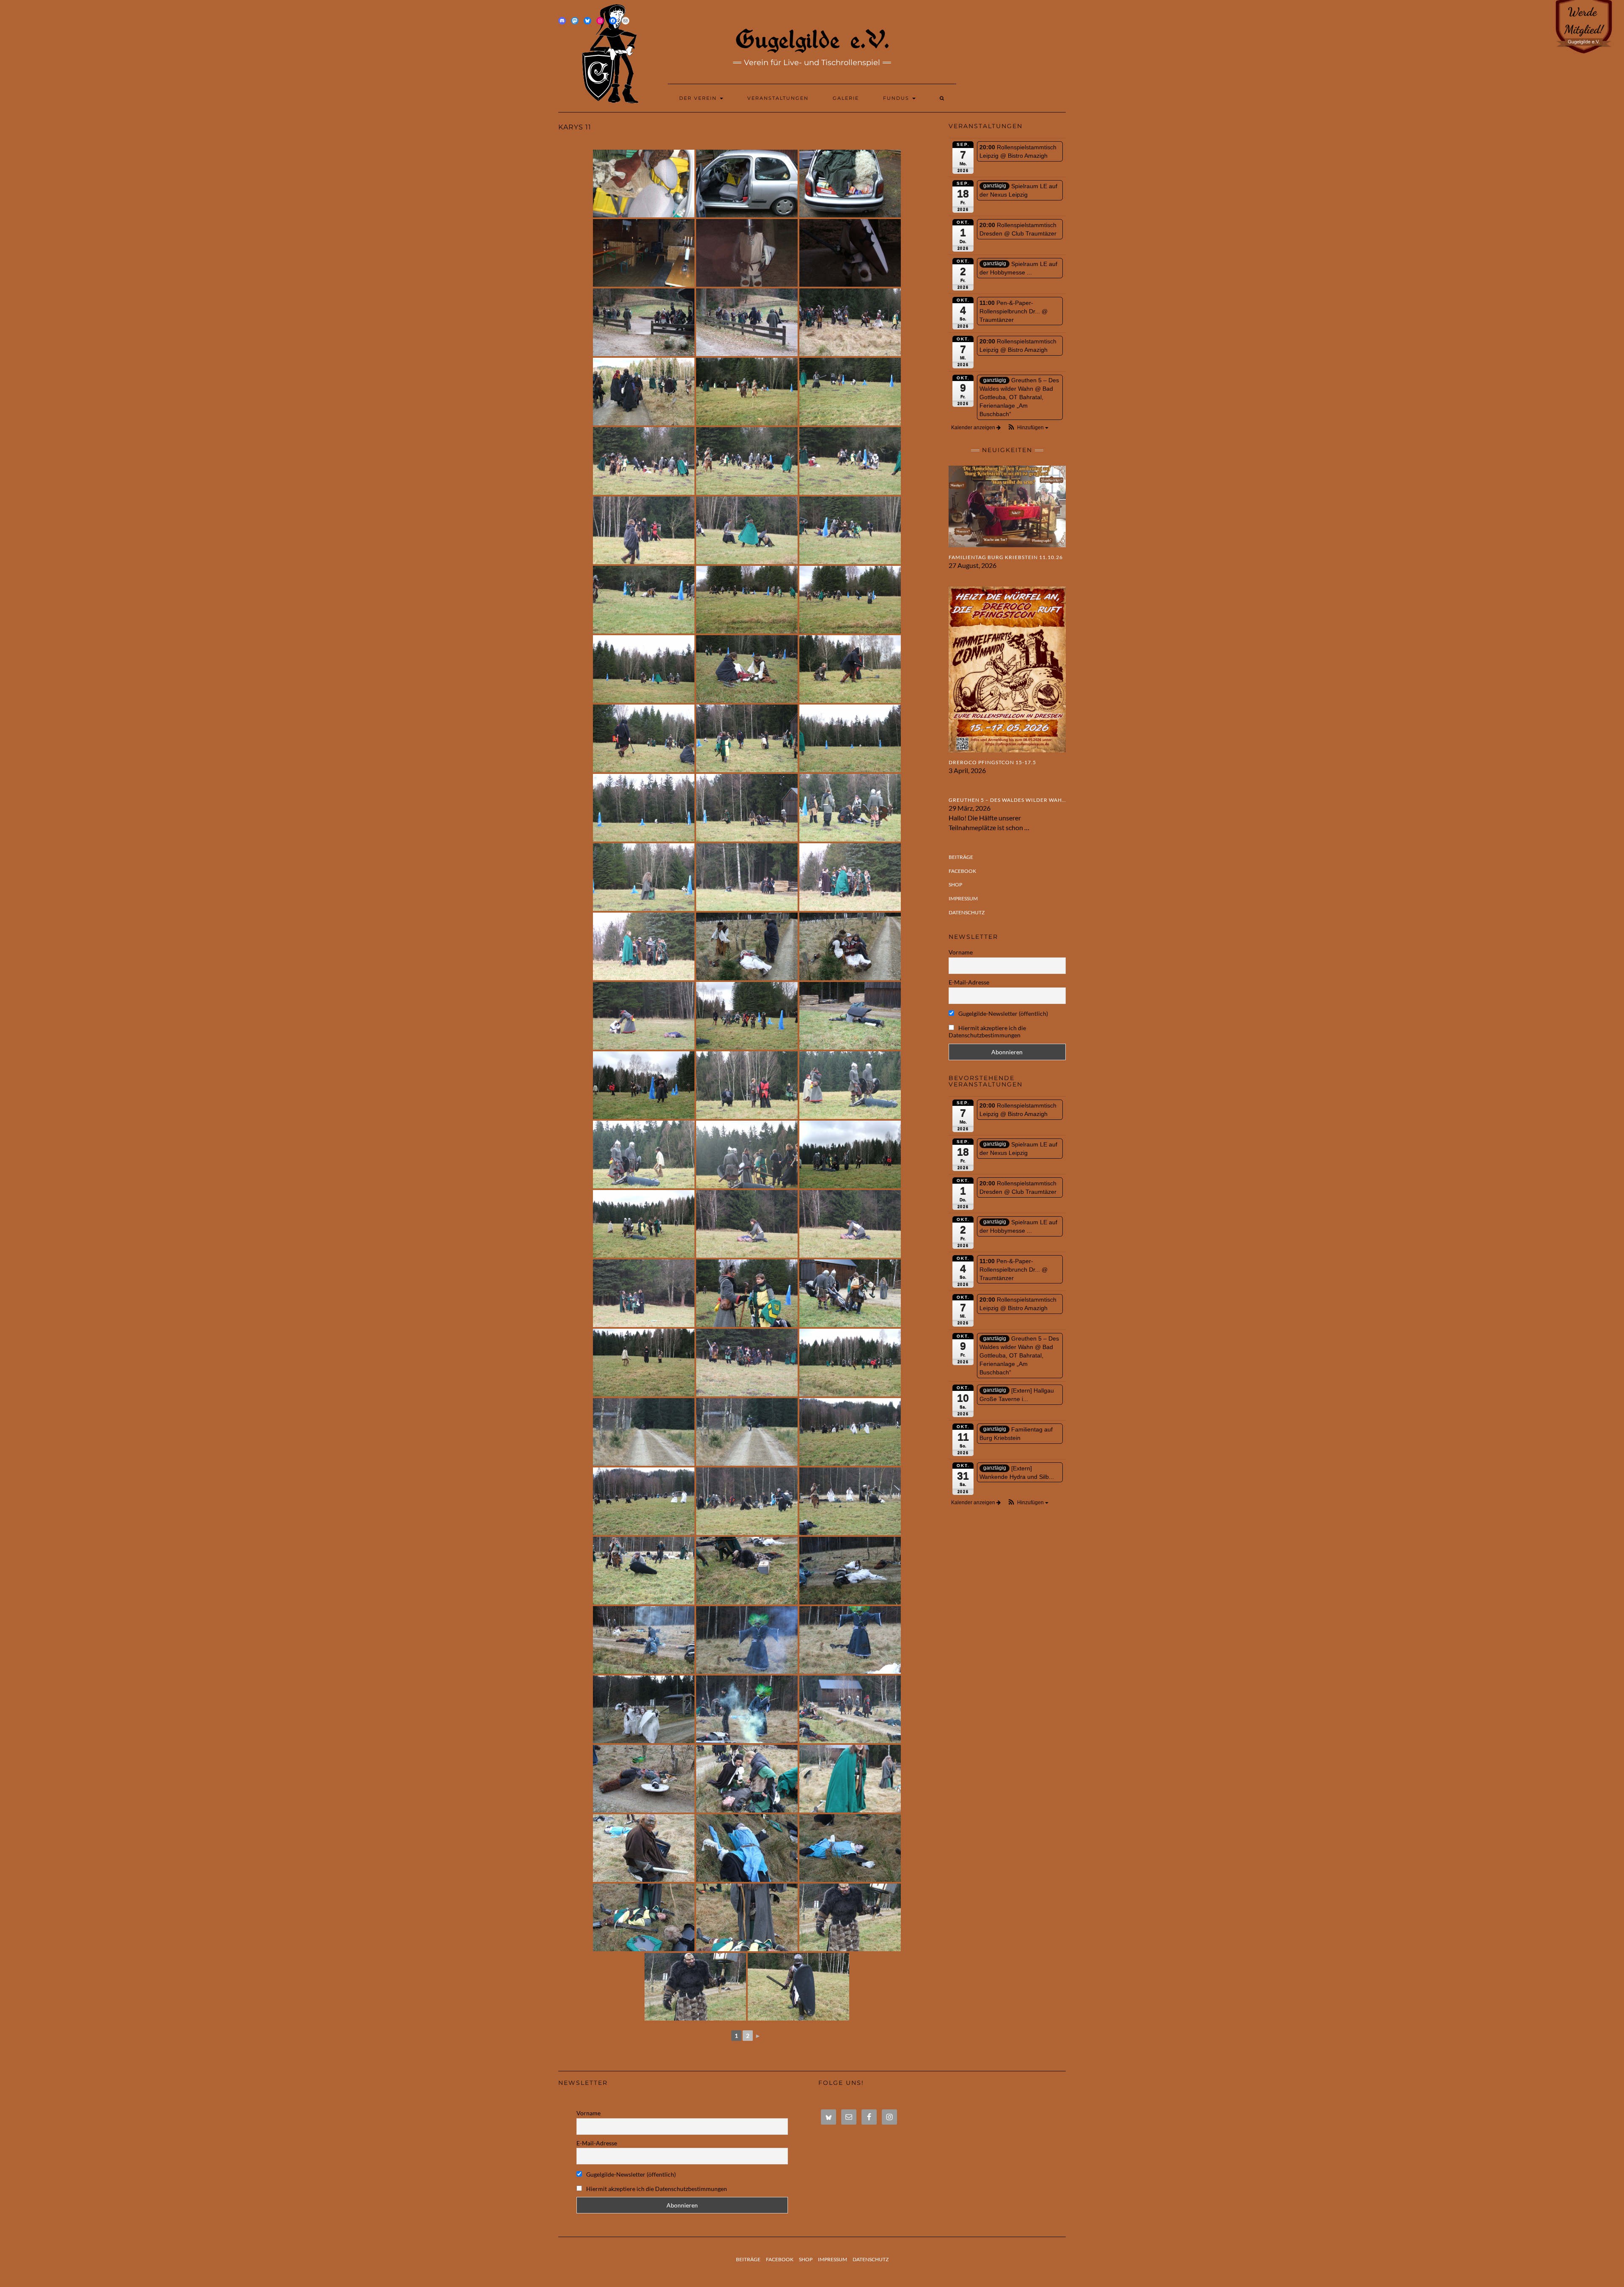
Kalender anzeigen (974, 428)
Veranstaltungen (778, 98)
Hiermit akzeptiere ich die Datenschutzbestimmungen (987, 1031)
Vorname (961, 952)
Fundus (897, 98)
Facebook (962, 871)
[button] (1028, 428)
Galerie (846, 98)
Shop (955, 884)
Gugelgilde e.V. (812, 39)
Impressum (963, 898)
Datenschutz (967, 912)
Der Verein (699, 98)
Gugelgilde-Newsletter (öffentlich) (1003, 1013)
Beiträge (961, 857)
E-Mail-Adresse (969, 982)
